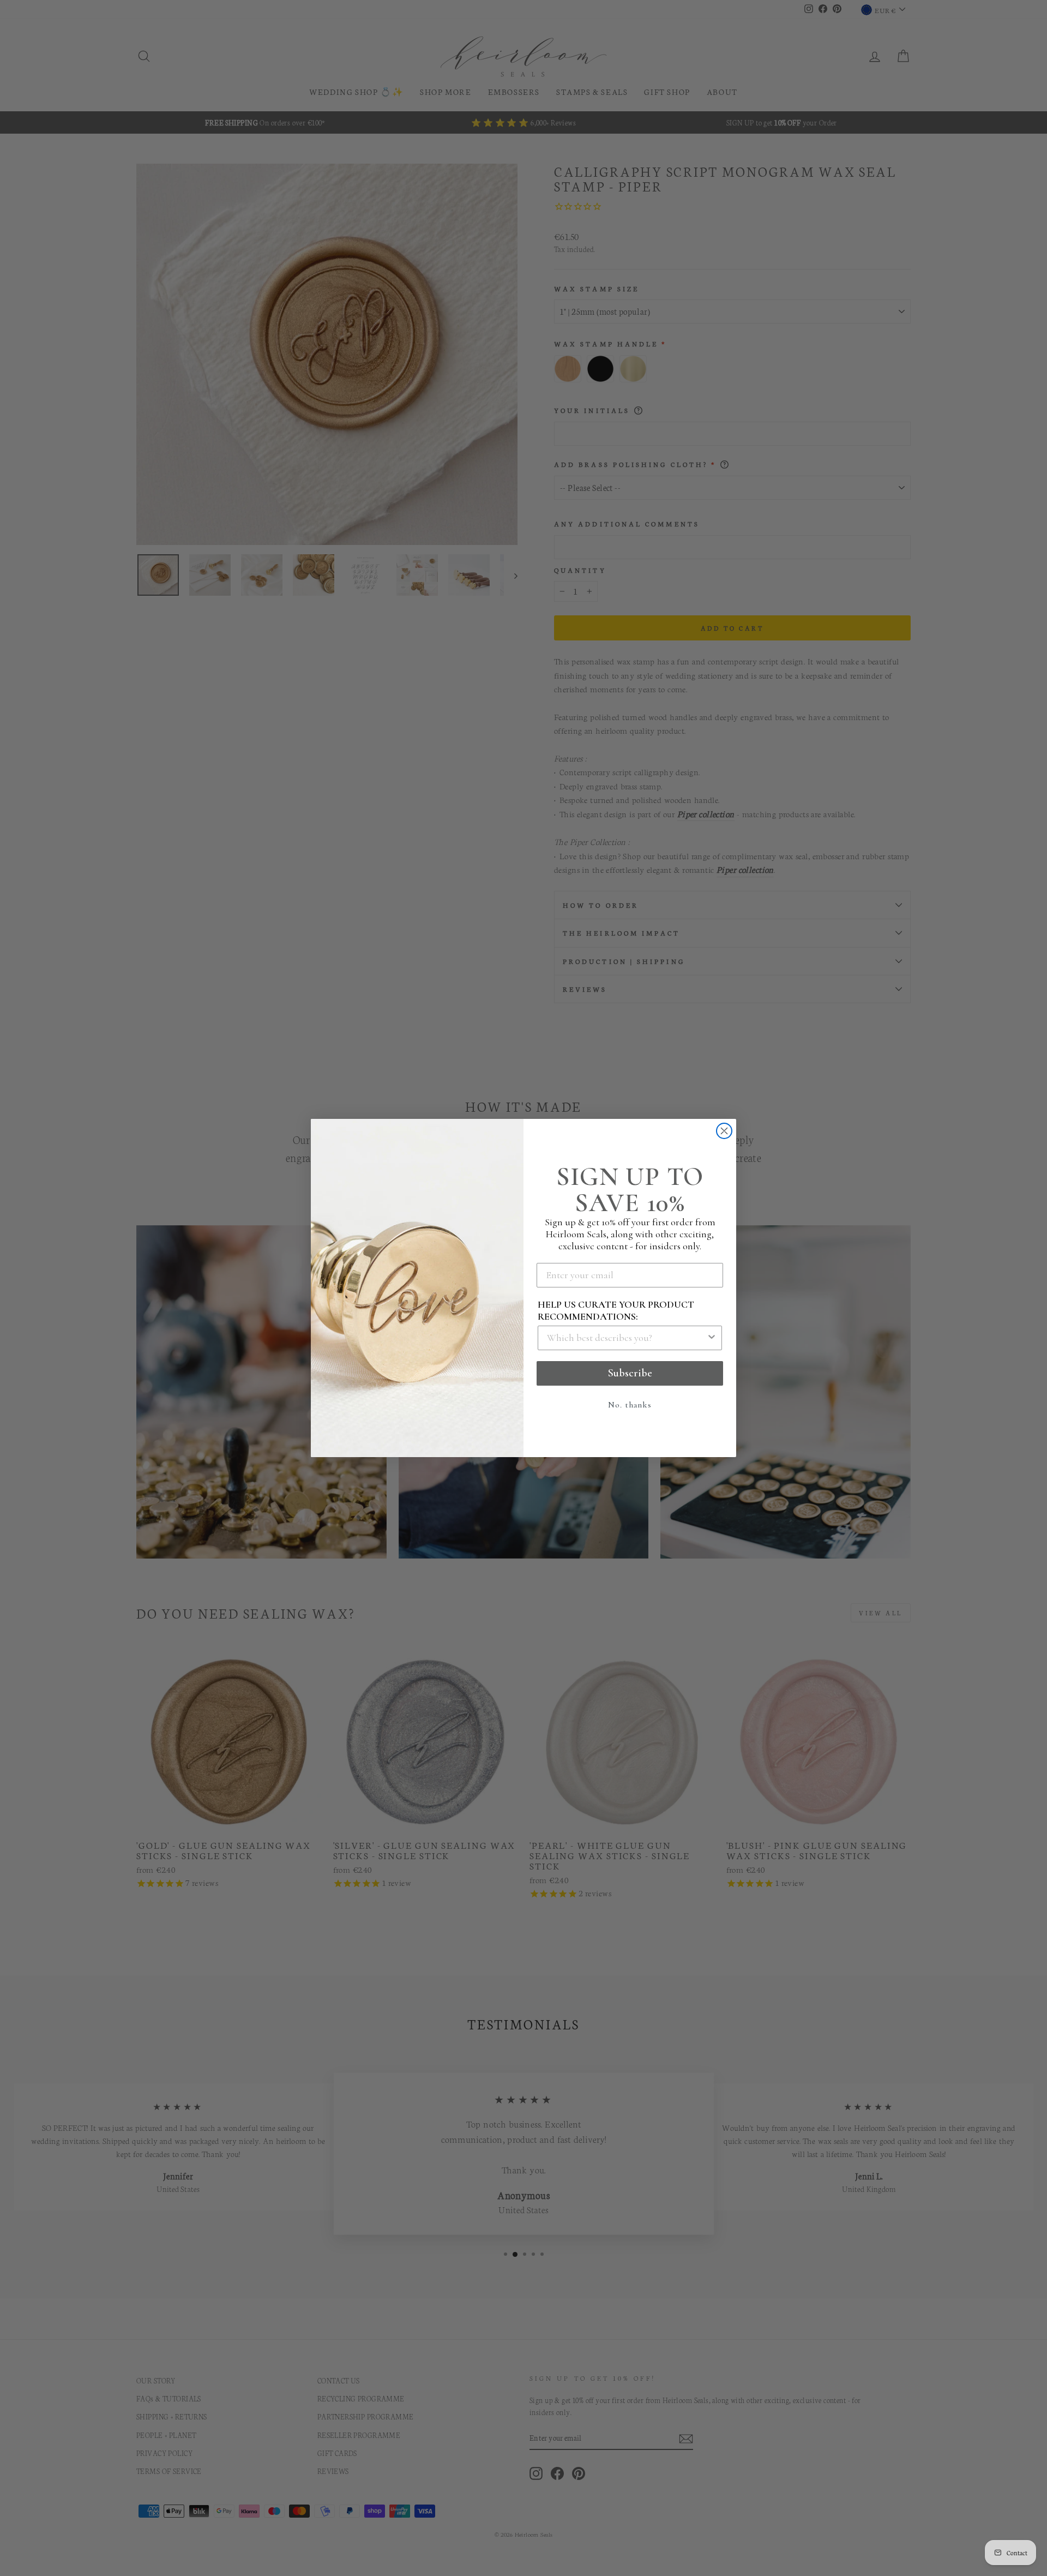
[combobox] (627, 1338)
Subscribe (630, 1373)
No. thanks (630, 1405)
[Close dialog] (724, 1131)
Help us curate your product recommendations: (616, 1310)
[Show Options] (712, 1338)
